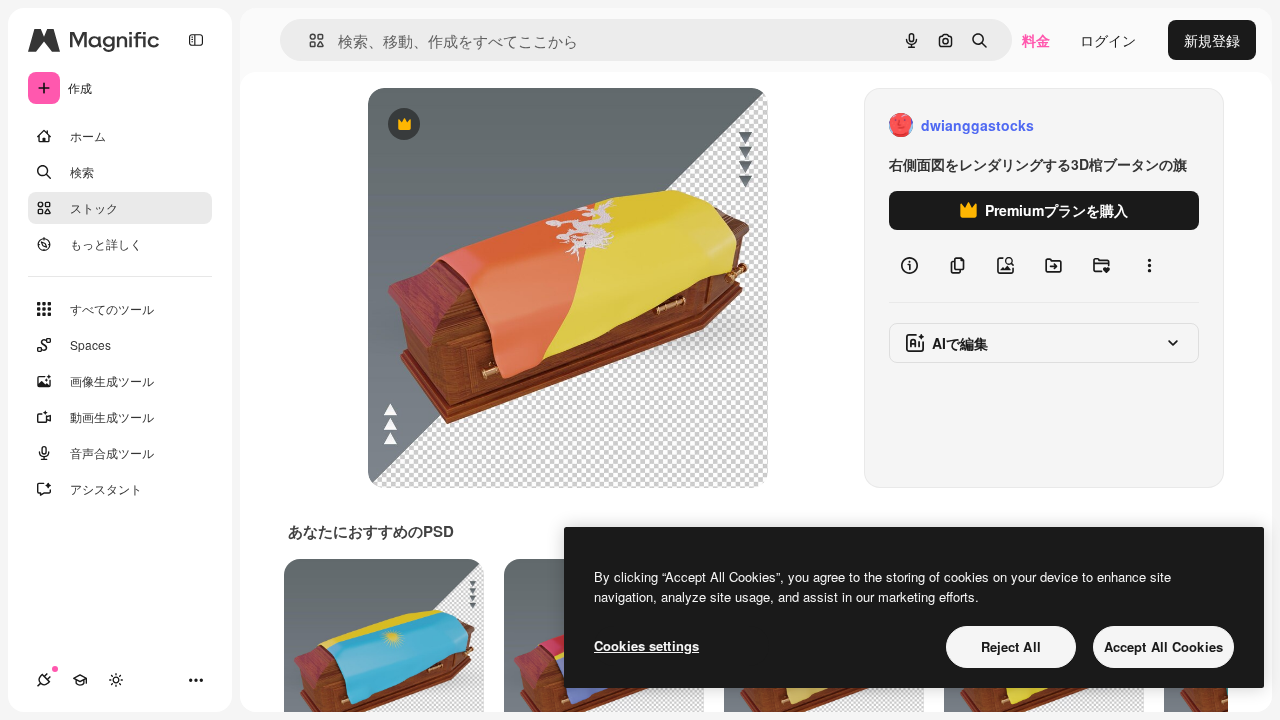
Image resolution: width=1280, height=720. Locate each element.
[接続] (44, 680)
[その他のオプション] (1149, 266)
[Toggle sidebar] (196, 40)
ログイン (1108, 40)
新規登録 (1212, 40)
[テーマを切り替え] (116, 680)
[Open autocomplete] (308, 40)
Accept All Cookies (1163, 646)
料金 (1036, 40)
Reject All (1011, 646)
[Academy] (80, 680)
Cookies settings (646, 645)
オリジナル (505, 125)
